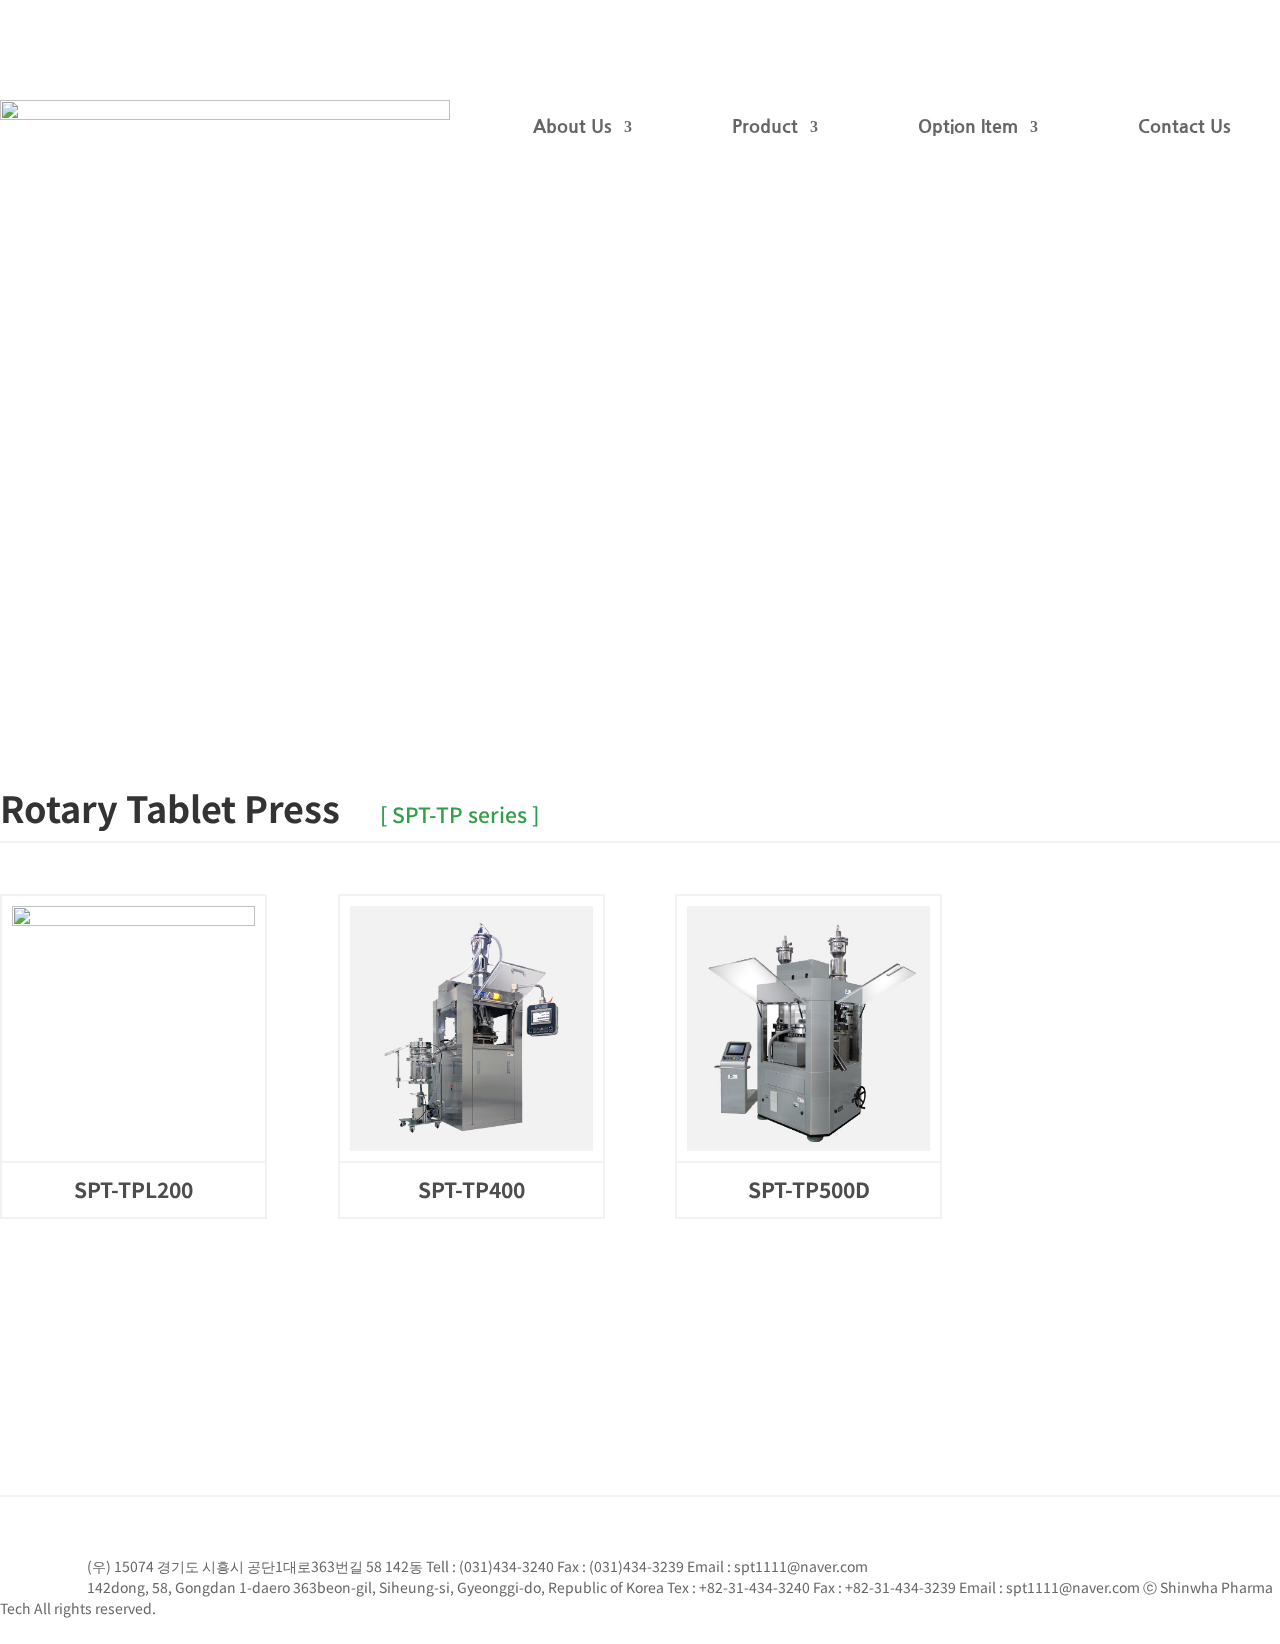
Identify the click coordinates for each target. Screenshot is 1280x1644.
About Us (572, 127)
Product (765, 127)
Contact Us (1184, 127)
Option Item (968, 127)
